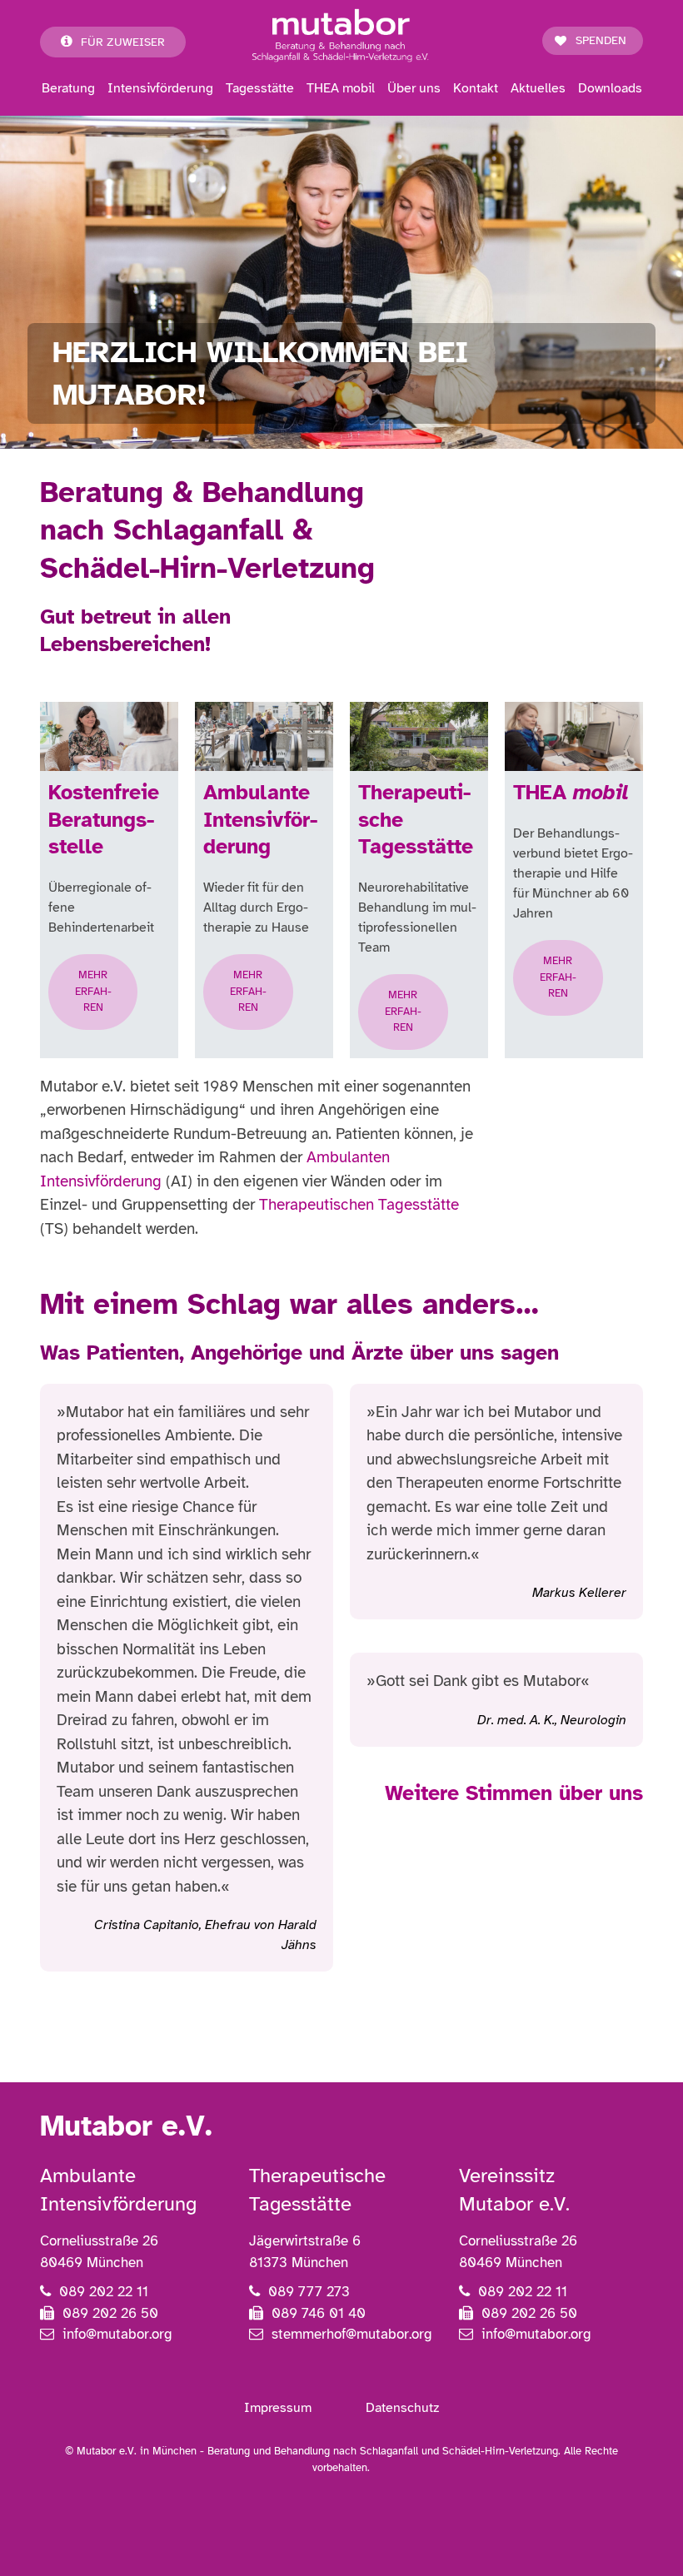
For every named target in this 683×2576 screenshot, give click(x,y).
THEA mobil (341, 88)
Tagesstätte (260, 88)
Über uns (414, 88)
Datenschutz (402, 2408)
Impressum (278, 2408)
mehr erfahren (93, 991)
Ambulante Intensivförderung (260, 819)
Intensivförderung (160, 88)
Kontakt (476, 88)
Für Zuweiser (123, 42)
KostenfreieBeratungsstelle (104, 819)
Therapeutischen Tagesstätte (359, 1205)
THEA (571, 792)
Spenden (601, 40)
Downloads (610, 88)
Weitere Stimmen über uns (514, 1793)
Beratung (68, 88)
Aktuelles (538, 88)
